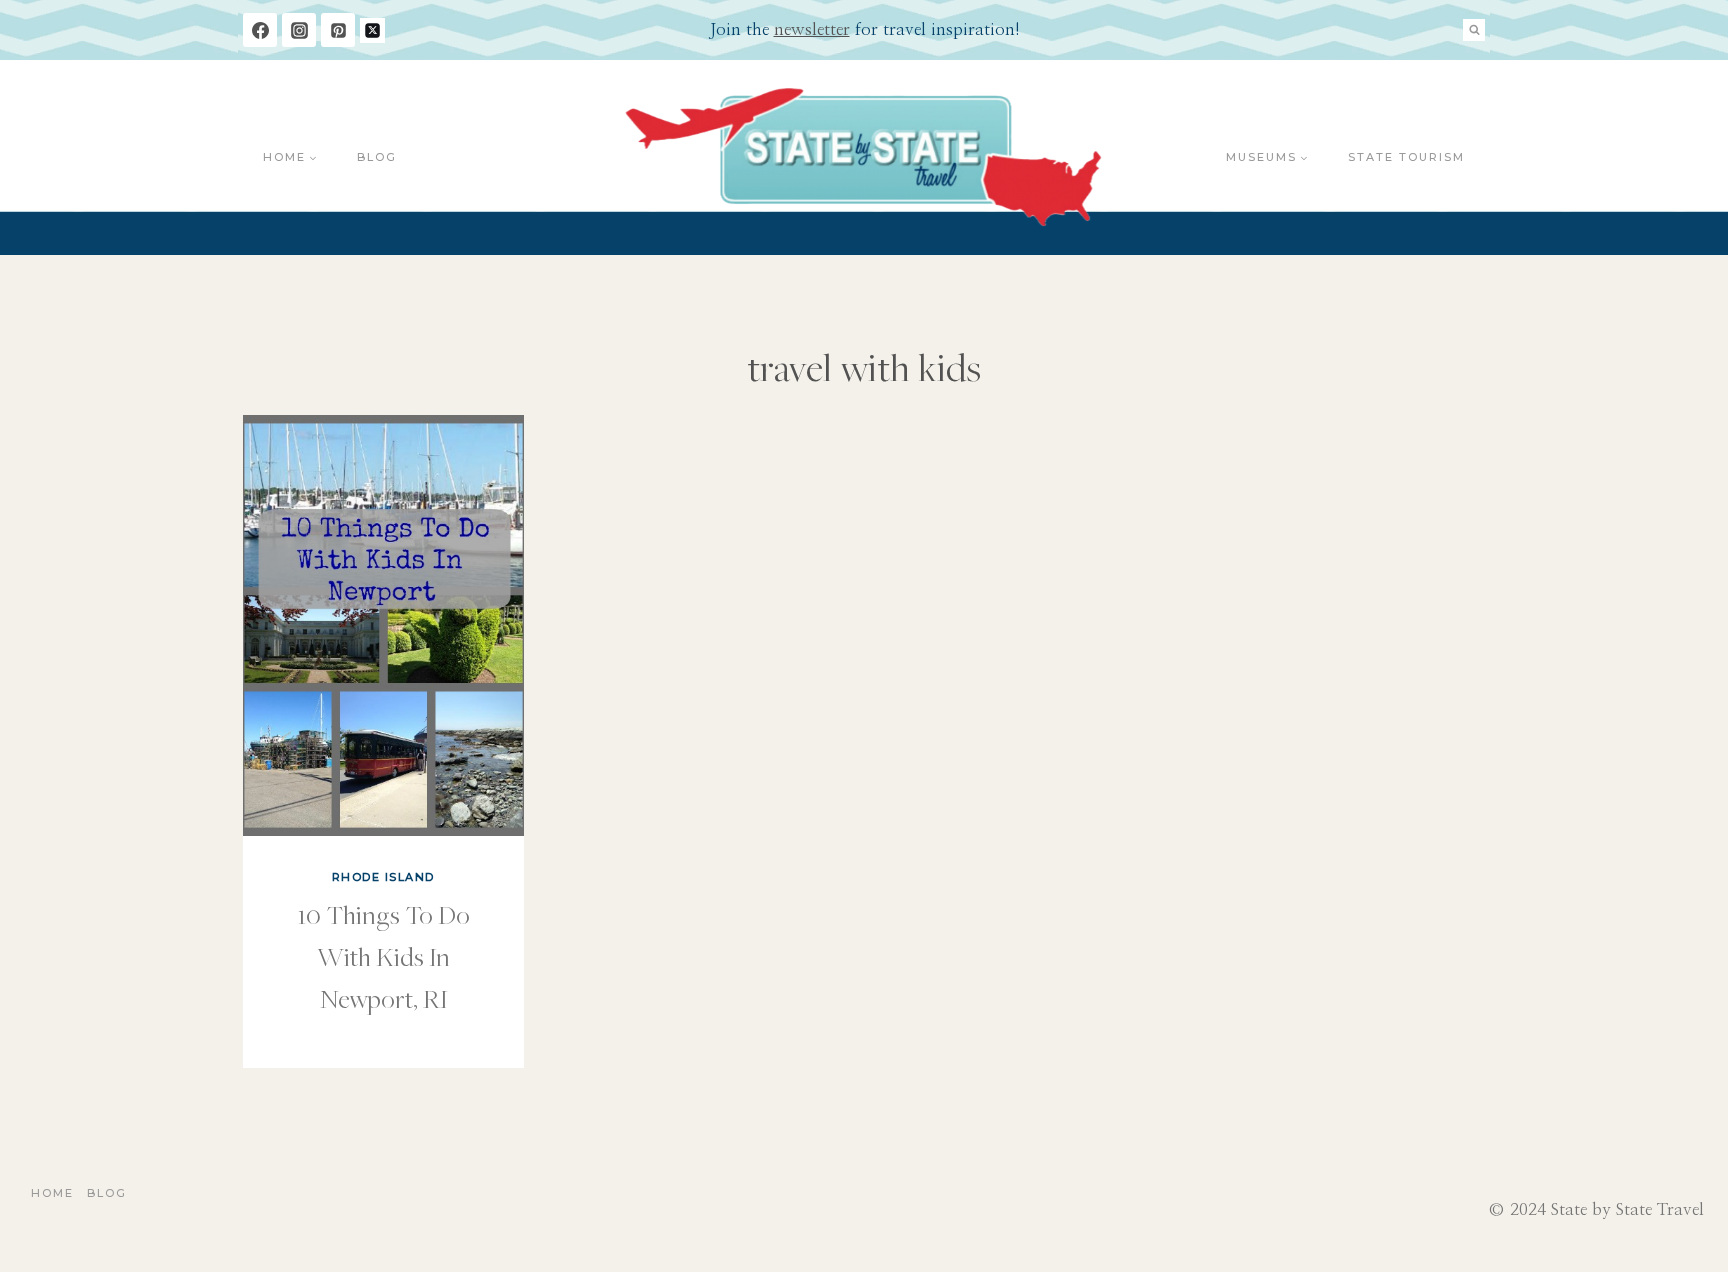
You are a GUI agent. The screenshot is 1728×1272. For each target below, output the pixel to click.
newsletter (812, 29)
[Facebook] (260, 30)
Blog (377, 157)
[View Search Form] (1474, 30)
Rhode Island (383, 877)
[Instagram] (299, 30)
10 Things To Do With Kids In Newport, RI (383, 956)
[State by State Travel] (864, 157)
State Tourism (1406, 157)
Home (52, 1193)
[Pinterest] (338, 30)
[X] (372, 30)
